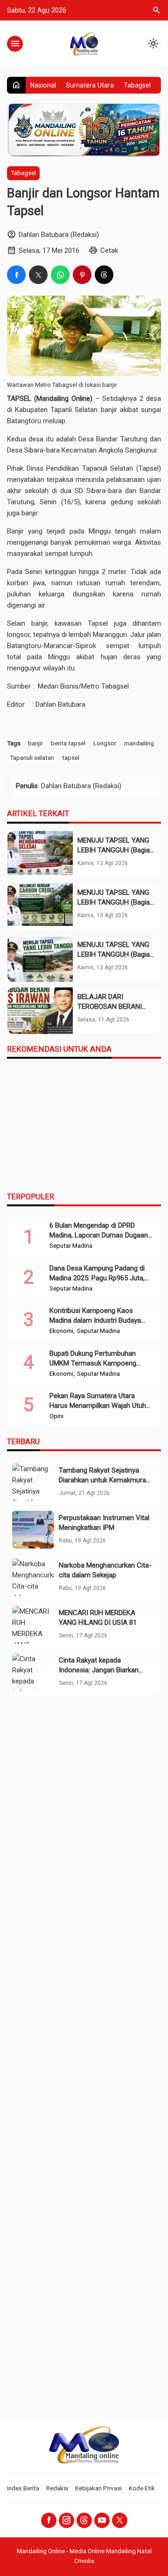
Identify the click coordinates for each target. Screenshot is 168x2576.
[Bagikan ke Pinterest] (82, 275)
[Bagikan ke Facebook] (16, 275)
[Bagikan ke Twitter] (38, 275)
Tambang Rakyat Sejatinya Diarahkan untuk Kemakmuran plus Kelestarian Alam (104, 1480)
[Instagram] (66, 2520)
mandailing (139, 743)
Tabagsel (137, 85)
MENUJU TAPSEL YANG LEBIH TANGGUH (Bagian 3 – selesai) (115, 850)
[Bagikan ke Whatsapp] (60, 275)
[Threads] (84, 2520)
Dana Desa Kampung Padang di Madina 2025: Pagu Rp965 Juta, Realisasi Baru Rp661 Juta (97, 1278)
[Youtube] (102, 2520)
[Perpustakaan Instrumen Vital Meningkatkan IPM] (33, 1530)
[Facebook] (49, 2520)
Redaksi (57, 2488)
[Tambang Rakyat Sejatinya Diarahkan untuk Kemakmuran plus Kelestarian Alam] (33, 1482)
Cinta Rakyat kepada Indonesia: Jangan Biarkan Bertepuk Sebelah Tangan (99, 1670)
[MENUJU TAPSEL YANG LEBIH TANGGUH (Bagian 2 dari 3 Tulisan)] (40, 906)
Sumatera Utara (90, 85)
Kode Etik (142, 2488)
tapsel (71, 757)
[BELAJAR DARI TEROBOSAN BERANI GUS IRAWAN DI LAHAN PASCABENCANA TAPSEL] (40, 1011)
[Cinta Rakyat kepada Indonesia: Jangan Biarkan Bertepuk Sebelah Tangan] (33, 1672)
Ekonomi (61, 1331)
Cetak (109, 250)
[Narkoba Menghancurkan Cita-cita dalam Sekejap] (33, 1577)
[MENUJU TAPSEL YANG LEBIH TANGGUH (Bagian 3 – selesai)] (40, 854)
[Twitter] (120, 2520)
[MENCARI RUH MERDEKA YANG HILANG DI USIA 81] (33, 1625)
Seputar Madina (71, 1246)
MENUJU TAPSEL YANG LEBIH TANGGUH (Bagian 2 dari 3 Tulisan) (115, 902)
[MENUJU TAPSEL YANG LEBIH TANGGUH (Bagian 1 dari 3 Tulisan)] (40, 959)
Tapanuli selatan (32, 757)
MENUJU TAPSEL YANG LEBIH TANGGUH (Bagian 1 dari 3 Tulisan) (115, 954)
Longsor (105, 743)
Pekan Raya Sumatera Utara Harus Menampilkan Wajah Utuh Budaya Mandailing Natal (98, 1406)
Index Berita (23, 2488)
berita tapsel (68, 743)
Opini (56, 1416)
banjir (35, 743)
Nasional (43, 85)
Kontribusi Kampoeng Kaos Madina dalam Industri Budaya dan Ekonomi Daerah (95, 1320)
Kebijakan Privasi (98, 2488)
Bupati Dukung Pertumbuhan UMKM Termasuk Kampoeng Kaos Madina (93, 1363)
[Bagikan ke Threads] (104, 275)
